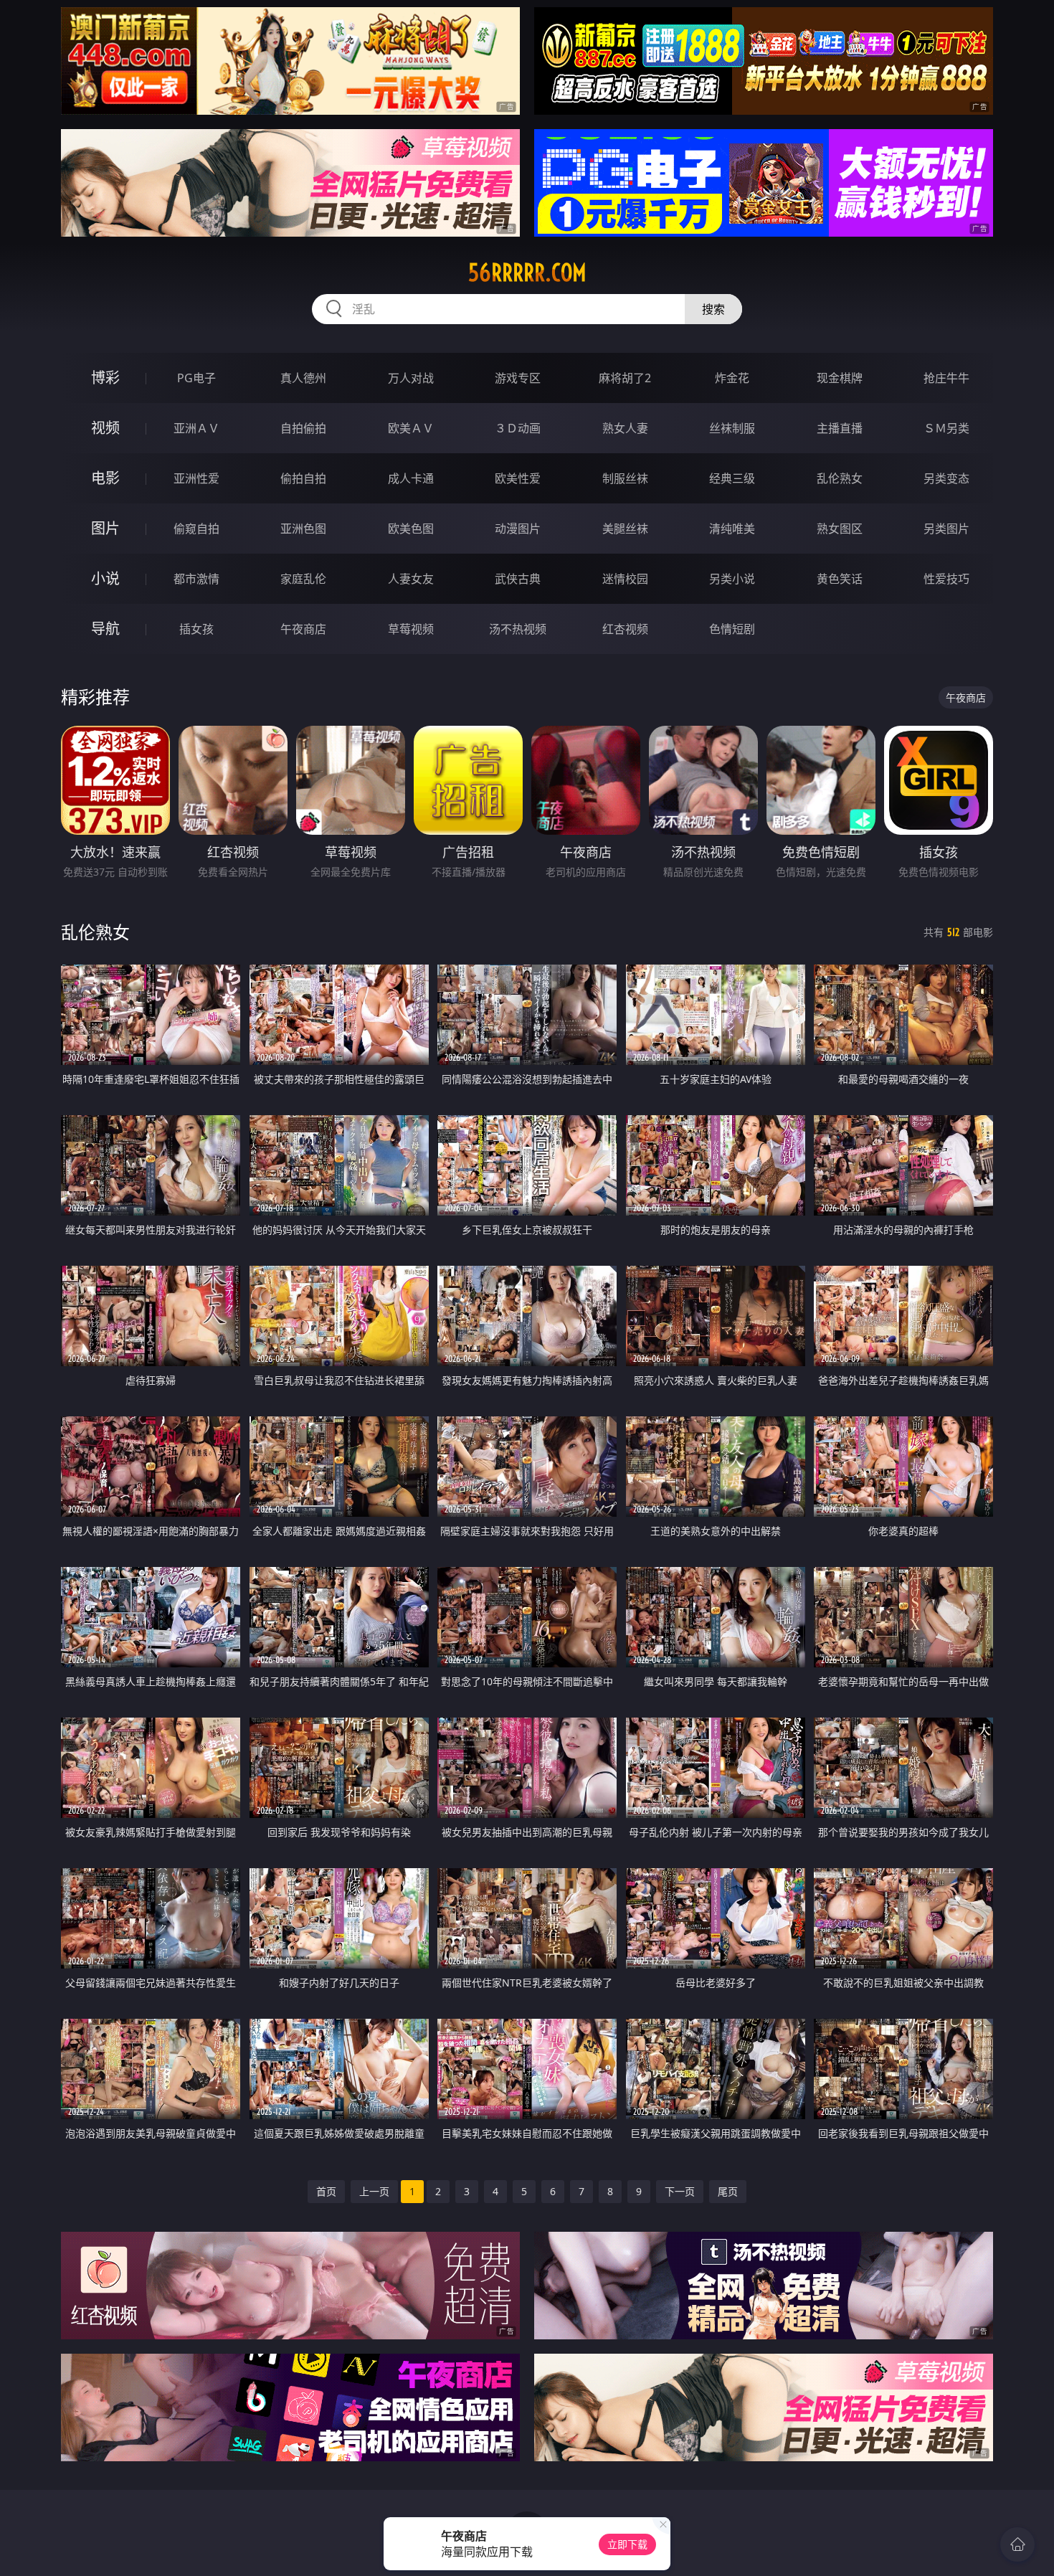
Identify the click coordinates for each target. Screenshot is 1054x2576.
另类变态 (946, 478)
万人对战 (411, 378)
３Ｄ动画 (518, 428)
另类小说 (732, 579)
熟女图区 (840, 529)
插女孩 (196, 629)
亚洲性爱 (196, 478)
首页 (326, 2191)
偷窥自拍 (196, 529)
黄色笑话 (840, 579)
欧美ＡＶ (411, 428)
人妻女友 (411, 579)
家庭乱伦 (303, 579)
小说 (105, 578)
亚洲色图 (303, 529)
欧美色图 (411, 529)
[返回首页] (1017, 2544)
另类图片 (946, 529)
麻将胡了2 (625, 378)
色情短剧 (732, 629)
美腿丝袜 (625, 529)
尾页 (728, 2191)
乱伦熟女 (840, 478)
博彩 (105, 378)
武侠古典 (518, 579)
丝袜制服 (732, 428)
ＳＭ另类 (946, 428)
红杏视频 (625, 629)
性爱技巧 (946, 579)
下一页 (680, 2191)
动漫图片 (518, 529)
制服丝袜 (625, 478)
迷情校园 (625, 579)
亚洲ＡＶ (196, 428)
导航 (105, 629)
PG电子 (196, 378)
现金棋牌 (840, 378)
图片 (105, 528)
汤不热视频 (518, 629)
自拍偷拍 (303, 428)
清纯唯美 (732, 529)
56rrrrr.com (527, 273)
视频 (105, 428)
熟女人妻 (625, 428)
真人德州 (303, 378)
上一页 (374, 2191)
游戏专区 (518, 378)
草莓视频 (411, 629)
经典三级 (732, 478)
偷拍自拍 (303, 478)
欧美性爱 (518, 478)
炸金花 (732, 378)
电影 (105, 478)
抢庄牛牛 (946, 378)
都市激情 (196, 579)
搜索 (713, 309)
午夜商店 (303, 629)
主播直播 (840, 428)
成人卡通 (411, 478)
